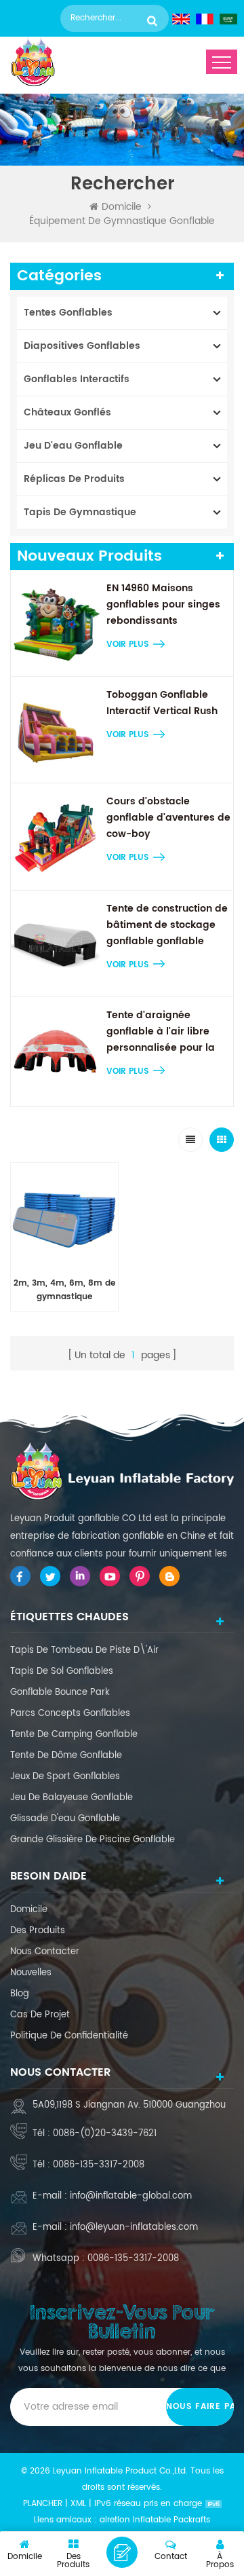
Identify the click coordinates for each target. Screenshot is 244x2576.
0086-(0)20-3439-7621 (105, 2134)
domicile (29, 1910)
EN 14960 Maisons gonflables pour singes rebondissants (163, 604)
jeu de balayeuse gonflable (72, 1798)
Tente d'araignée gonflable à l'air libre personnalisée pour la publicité (161, 1032)
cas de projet (40, 2015)
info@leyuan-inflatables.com (134, 2227)
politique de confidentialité (69, 2036)
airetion (115, 2520)
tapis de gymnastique (80, 512)
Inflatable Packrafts (171, 2520)
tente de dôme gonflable (66, 1756)
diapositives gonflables (82, 346)
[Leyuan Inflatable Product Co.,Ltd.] (33, 62)
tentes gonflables (68, 313)
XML (78, 2504)
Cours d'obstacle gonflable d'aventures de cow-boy (168, 818)
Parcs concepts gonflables (70, 1714)
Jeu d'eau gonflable (73, 446)
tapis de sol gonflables (62, 1672)
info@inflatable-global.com (131, 2196)
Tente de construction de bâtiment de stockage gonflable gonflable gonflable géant (167, 925)
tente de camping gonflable (74, 1735)
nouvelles (31, 1973)
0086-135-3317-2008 (99, 2165)
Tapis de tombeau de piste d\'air (84, 1650)
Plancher (43, 2504)
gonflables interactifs (77, 379)
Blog (20, 1994)
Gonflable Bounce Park (60, 1693)
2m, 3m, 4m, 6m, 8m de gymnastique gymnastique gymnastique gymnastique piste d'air (64, 1290)
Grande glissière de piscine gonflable (93, 1840)
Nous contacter (45, 1952)
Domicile (122, 207)
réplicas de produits (74, 479)
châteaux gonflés (67, 412)
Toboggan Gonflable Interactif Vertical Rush (162, 703)
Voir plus (127, 645)
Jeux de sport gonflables (65, 1777)
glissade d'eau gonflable (65, 1819)
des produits (38, 1931)
